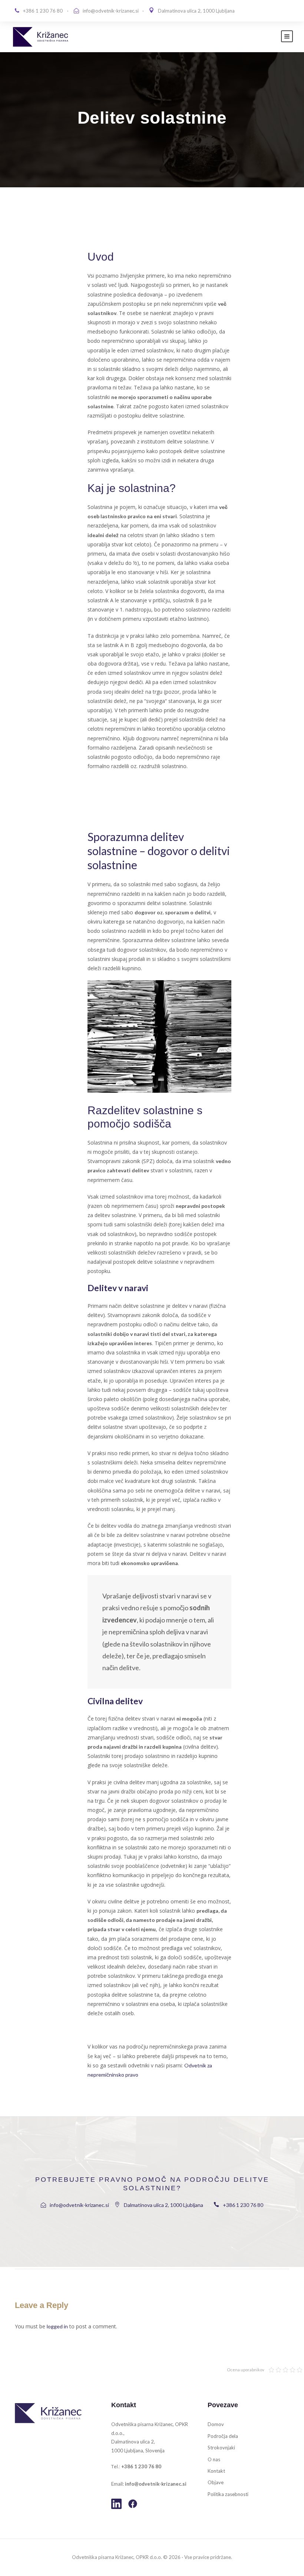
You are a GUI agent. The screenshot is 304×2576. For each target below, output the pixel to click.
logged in (57, 2326)
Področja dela (223, 2436)
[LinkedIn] (116, 2504)
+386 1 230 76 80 (43, 11)
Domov (216, 2424)
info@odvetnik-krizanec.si (111, 11)
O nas (214, 2459)
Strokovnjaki (221, 2448)
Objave (216, 2482)
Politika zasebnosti (228, 2494)
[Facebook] (133, 2504)
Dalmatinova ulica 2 (133, 2442)
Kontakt (216, 2471)
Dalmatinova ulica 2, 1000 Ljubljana (196, 11)
